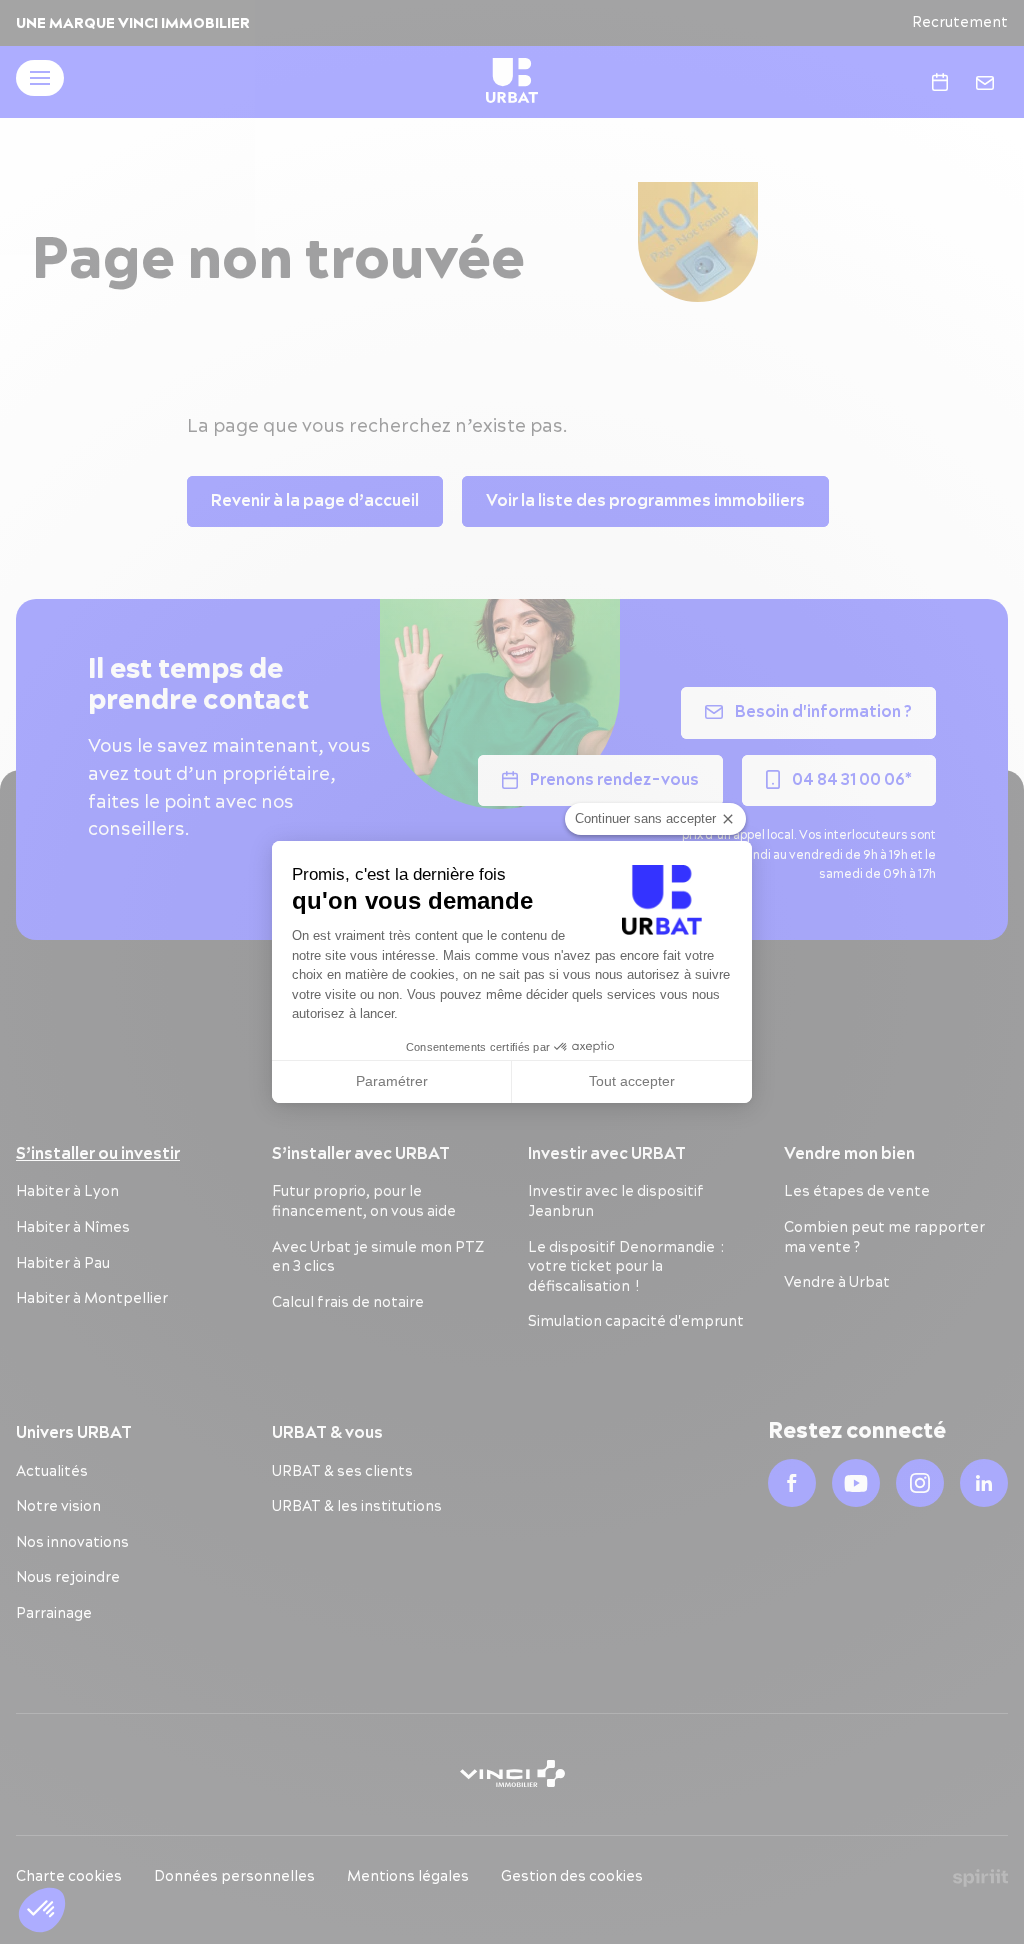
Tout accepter (632, 1081)
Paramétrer (392, 1081)
